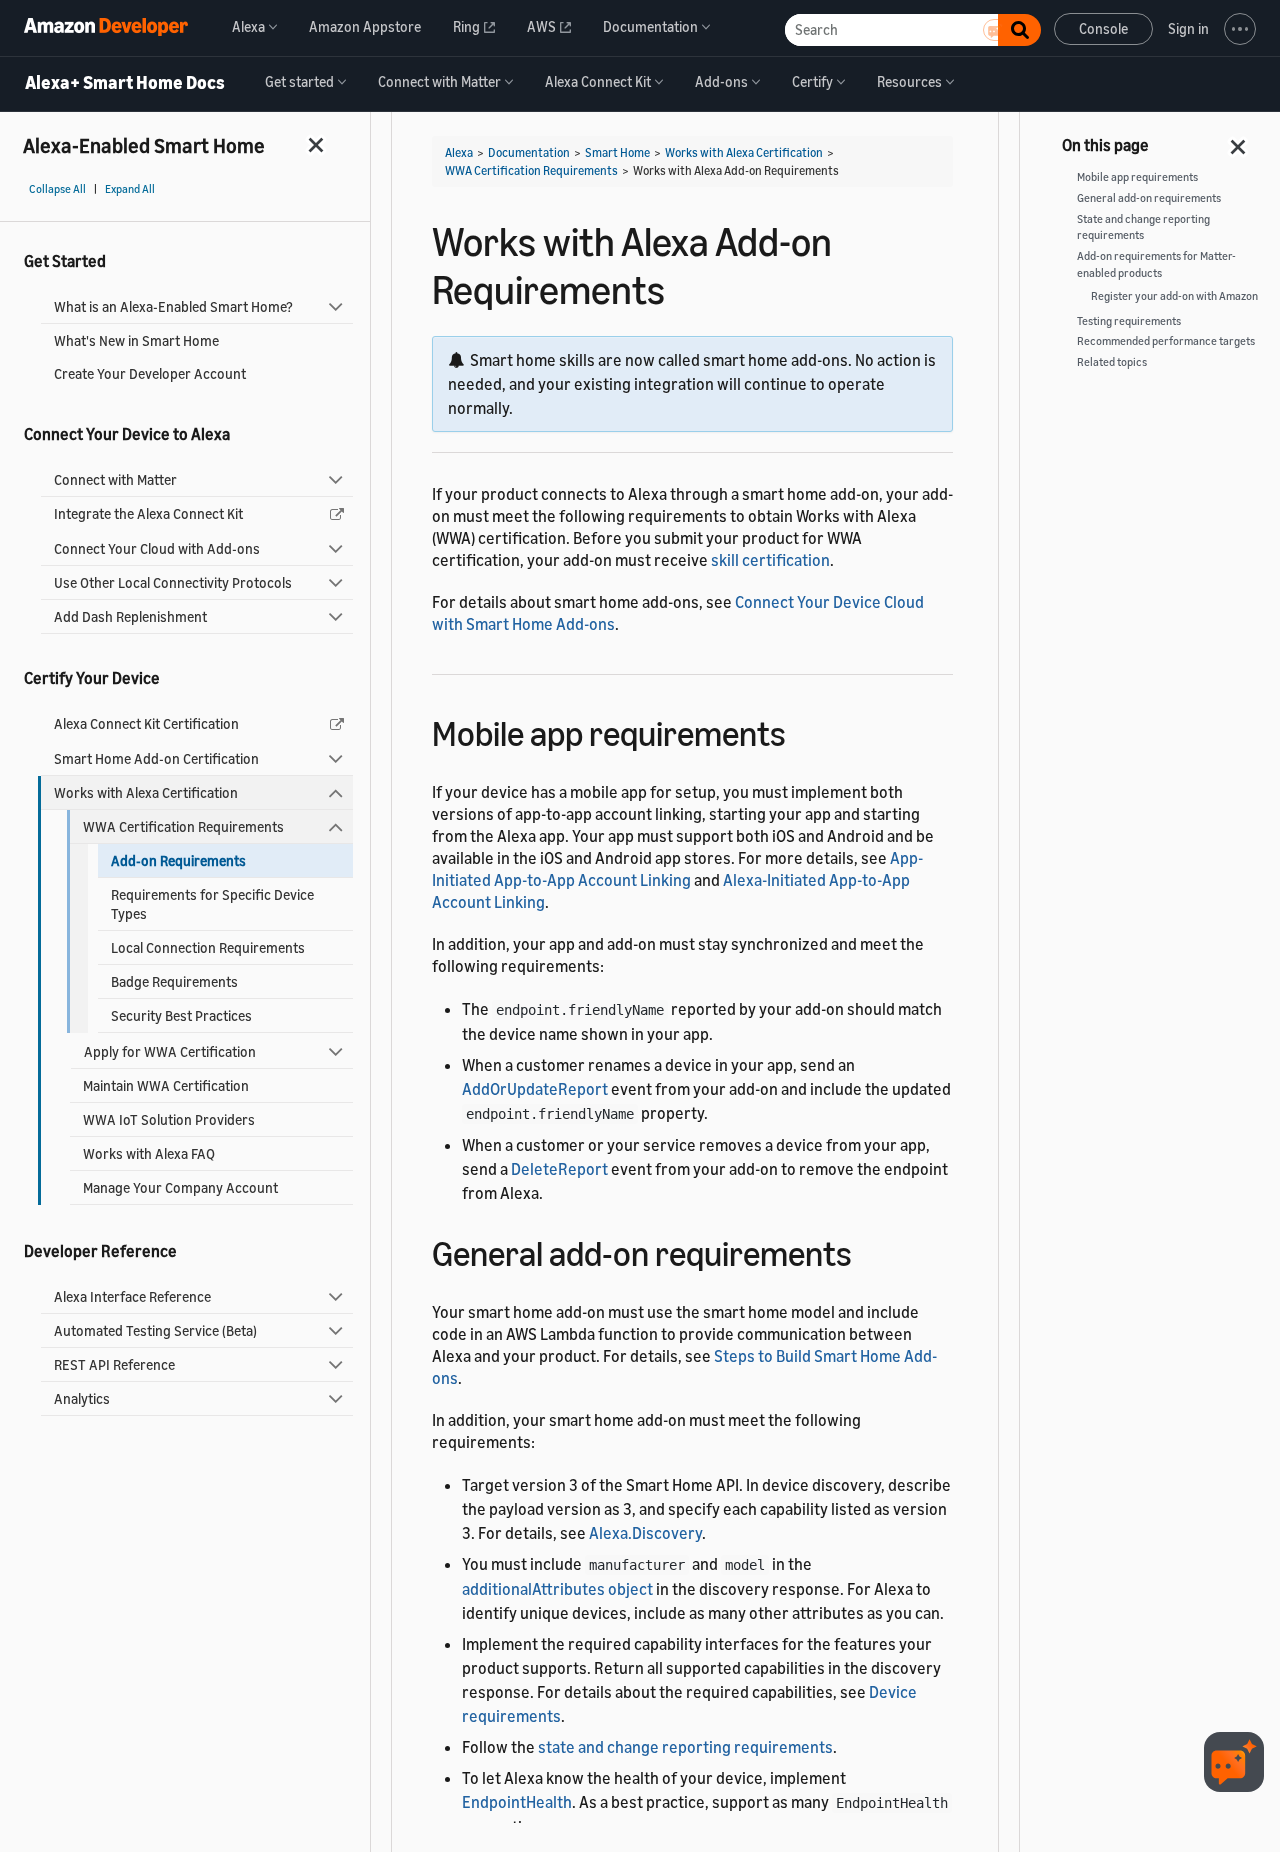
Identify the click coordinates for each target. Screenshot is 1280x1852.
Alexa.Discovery (645, 1533)
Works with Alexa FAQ (149, 1153)
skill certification (770, 560)
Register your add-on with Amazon (1174, 296)
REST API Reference (114, 1364)
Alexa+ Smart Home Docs (125, 83)
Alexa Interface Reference (132, 1296)
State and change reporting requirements (1143, 227)
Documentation (529, 152)
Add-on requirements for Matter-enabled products (1156, 264)
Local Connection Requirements (208, 947)
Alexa (459, 152)
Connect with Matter (115, 479)
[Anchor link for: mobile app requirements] (803, 730)
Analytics (82, 1398)
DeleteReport (559, 1169)
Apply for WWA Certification (170, 1051)
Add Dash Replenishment (130, 616)
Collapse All (57, 189)
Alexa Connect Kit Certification (146, 723)
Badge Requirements (174, 981)
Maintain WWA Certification (166, 1085)
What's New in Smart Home (136, 340)
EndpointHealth (517, 1802)
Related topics (1112, 362)
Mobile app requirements (1137, 177)
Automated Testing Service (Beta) (155, 1330)
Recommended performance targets (1166, 341)
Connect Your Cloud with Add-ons (157, 548)
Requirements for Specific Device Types (212, 904)
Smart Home (617, 152)
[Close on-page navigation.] (1239, 141)
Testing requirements (1129, 321)
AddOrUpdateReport (535, 1089)
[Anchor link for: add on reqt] (869, 1250)
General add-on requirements (1149, 198)
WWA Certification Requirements (183, 826)
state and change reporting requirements (685, 1747)
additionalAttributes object (557, 1589)
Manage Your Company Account (180, 1187)
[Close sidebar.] (317, 144)
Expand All (130, 189)
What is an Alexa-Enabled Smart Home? (173, 306)
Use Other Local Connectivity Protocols (173, 582)
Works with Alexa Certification (146, 792)
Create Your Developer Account (150, 373)
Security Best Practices (181, 1015)
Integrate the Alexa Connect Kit (148, 513)
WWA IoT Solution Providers (169, 1119)
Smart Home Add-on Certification (156, 758)
